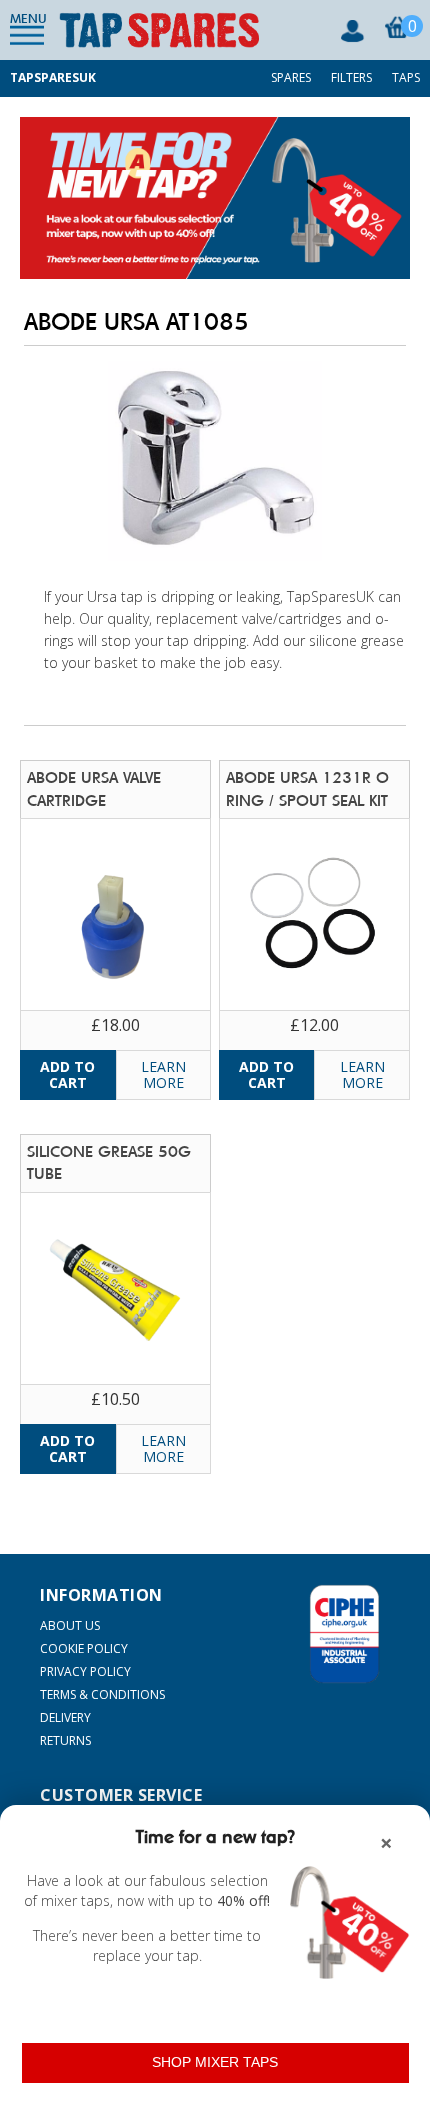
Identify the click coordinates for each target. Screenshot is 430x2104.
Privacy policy (85, 1671)
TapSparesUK (53, 77)
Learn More (163, 1074)
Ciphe (344, 1634)
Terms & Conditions (102, 1694)
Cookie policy (84, 1648)
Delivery (65, 1717)
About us (70, 1625)
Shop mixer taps (215, 2062)
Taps (406, 77)
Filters (351, 77)
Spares (291, 77)
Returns (65, 1740)
